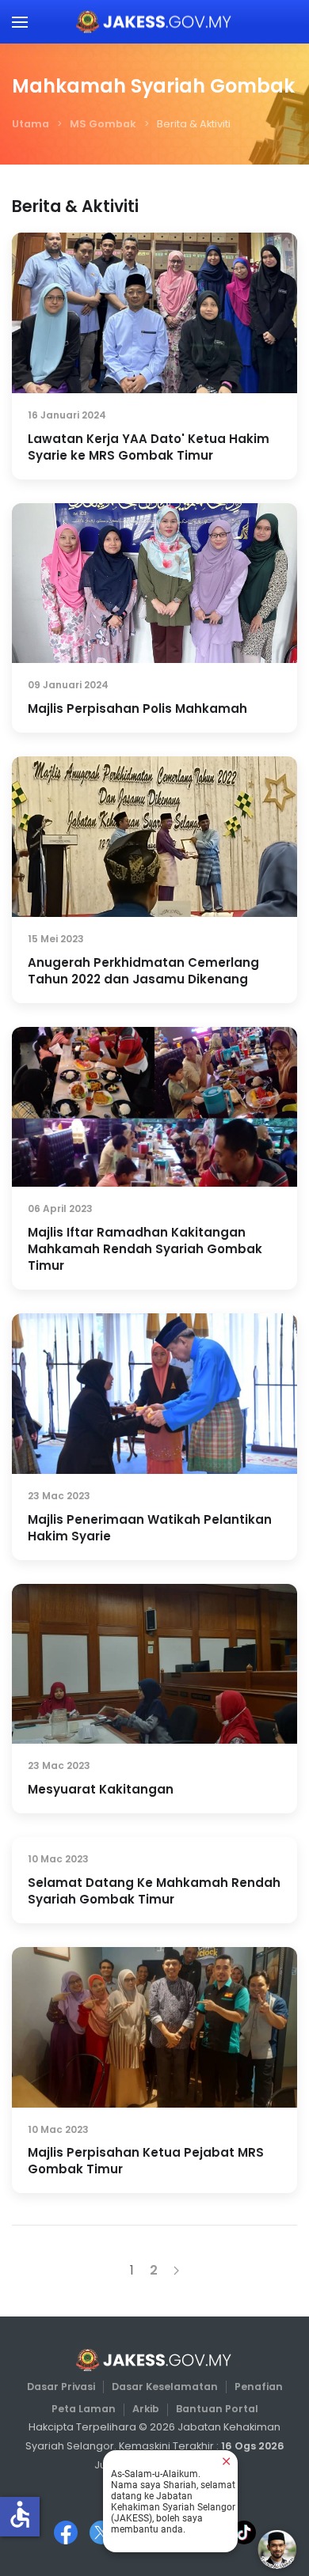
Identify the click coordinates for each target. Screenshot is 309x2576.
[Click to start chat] (277, 2549)
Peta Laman (84, 2409)
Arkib (146, 2409)
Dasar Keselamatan (165, 2387)
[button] (20, 22)
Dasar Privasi (61, 2387)
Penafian (259, 2387)
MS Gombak (103, 124)
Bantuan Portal (217, 2409)
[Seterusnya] (176, 2271)
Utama (31, 124)
